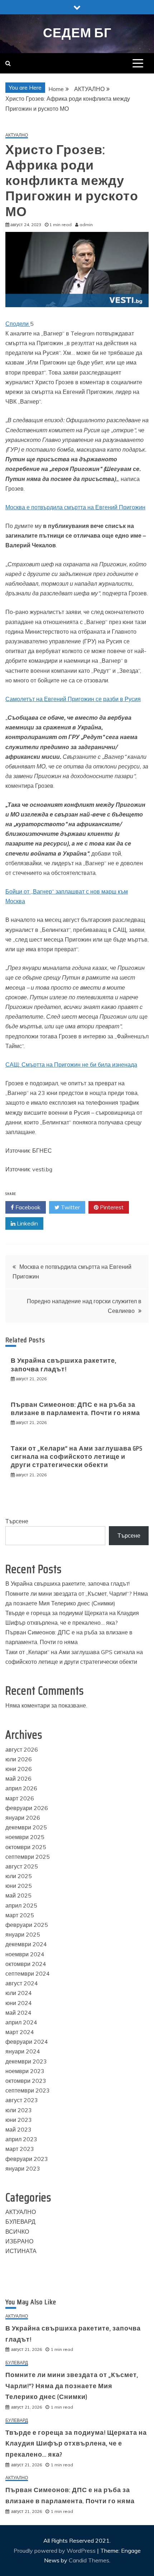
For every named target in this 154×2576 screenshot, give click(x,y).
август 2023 (22, 2100)
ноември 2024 (25, 1954)
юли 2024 (19, 1993)
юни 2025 (19, 1886)
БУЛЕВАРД (20, 2222)
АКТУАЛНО (17, 135)
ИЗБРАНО (19, 2241)
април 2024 (21, 2022)
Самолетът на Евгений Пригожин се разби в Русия (73, 699)
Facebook (27, 1207)
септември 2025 (28, 1857)
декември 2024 (26, 1944)
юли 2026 (19, 1759)
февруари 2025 (27, 1925)
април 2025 (21, 1905)
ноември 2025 (25, 1837)
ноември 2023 (25, 2071)
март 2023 (20, 2149)
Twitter (70, 1207)
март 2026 (20, 1798)
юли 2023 (19, 2110)
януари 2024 (23, 2051)
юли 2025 (19, 1876)
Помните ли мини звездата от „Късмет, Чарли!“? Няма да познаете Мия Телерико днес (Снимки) (72, 2386)
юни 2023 (19, 2120)
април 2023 (21, 2139)
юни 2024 (19, 2003)
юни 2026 (19, 1769)
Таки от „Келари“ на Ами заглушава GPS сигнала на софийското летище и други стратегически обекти (77, 1457)
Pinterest (111, 1207)
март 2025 (20, 1915)
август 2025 (22, 1866)
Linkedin (27, 1223)
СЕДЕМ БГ (77, 33)
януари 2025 (23, 1934)
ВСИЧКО (17, 2232)
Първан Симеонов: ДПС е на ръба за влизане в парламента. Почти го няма (75, 1409)
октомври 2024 (26, 1964)
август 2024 (22, 1983)
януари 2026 (23, 1818)
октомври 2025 (26, 1847)
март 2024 (20, 2032)
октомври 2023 (26, 2081)
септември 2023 (28, 2090)
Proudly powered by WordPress (55, 2551)
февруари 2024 (27, 2042)
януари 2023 (23, 2168)
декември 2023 (26, 2061)
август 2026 (22, 1749)
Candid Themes (89, 2560)
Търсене (17, 1521)
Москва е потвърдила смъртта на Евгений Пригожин (75, 507)
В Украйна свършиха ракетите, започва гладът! (64, 1365)
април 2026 (21, 1788)
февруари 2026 (27, 1808)
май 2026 (18, 1779)
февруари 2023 (27, 2159)
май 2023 (18, 2129)
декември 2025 (26, 1827)
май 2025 (18, 1895)
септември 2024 (28, 1973)
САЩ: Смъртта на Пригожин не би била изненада (71, 1065)
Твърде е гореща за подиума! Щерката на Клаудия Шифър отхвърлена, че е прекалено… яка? (76, 2444)
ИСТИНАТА (21, 2251)
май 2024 (18, 2013)
